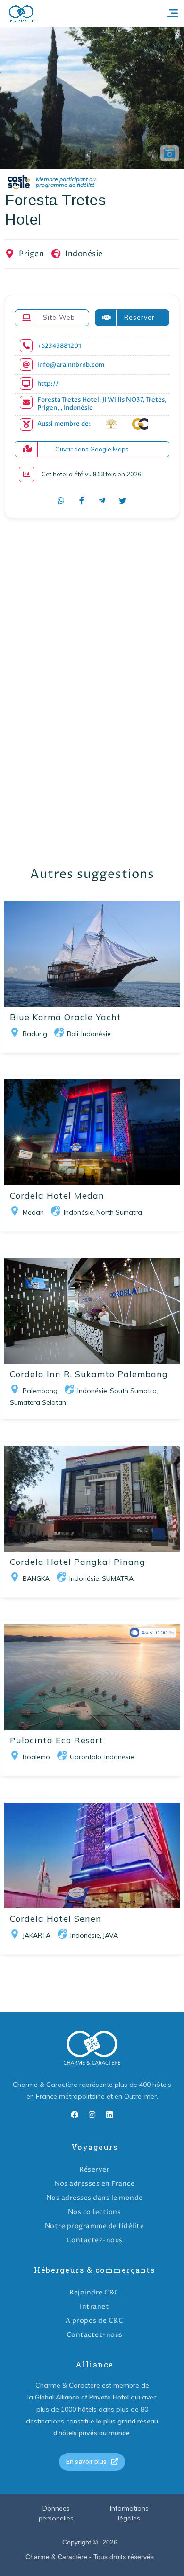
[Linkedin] (109, 2115)
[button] (92, 2462)
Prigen (31, 254)
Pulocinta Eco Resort (57, 1740)
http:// (48, 384)
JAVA (110, 1935)
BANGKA (36, 1578)
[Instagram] (92, 2115)
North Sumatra (119, 1212)
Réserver (94, 2169)
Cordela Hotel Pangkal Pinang (78, 1562)
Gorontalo (86, 1757)
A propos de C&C (95, 2321)
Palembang (40, 1391)
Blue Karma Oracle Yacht (66, 1017)
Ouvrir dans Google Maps (92, 449)
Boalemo (36, 1757)
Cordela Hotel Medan (57, 1195)
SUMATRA (118, 1578)
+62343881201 (59, 346)
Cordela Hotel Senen (56, 1919)
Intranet (94, 2306)
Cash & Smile (58, 182)
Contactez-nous (95, 2240)
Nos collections (95, 2212)
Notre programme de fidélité (95, 2226)
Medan (33, 1212)
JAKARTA (37, 1935)
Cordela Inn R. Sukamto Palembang (89, 1374)
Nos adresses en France (94, 2184)
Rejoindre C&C (94, 2292)
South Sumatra (133, 1391)
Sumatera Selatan (38, 1402)
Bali (73, 1034)
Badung (35, 1034)
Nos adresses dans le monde (95, 2198)
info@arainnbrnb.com (71, 365)
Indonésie (84, 254)
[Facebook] (75, 2115)
